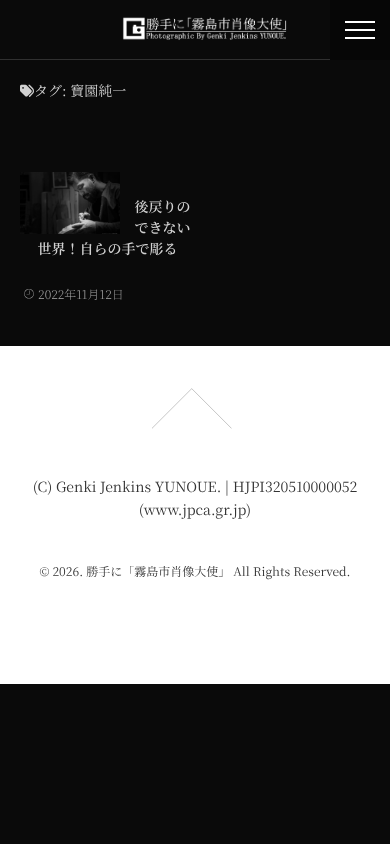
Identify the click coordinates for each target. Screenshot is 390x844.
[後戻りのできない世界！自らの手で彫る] (70, 203)
